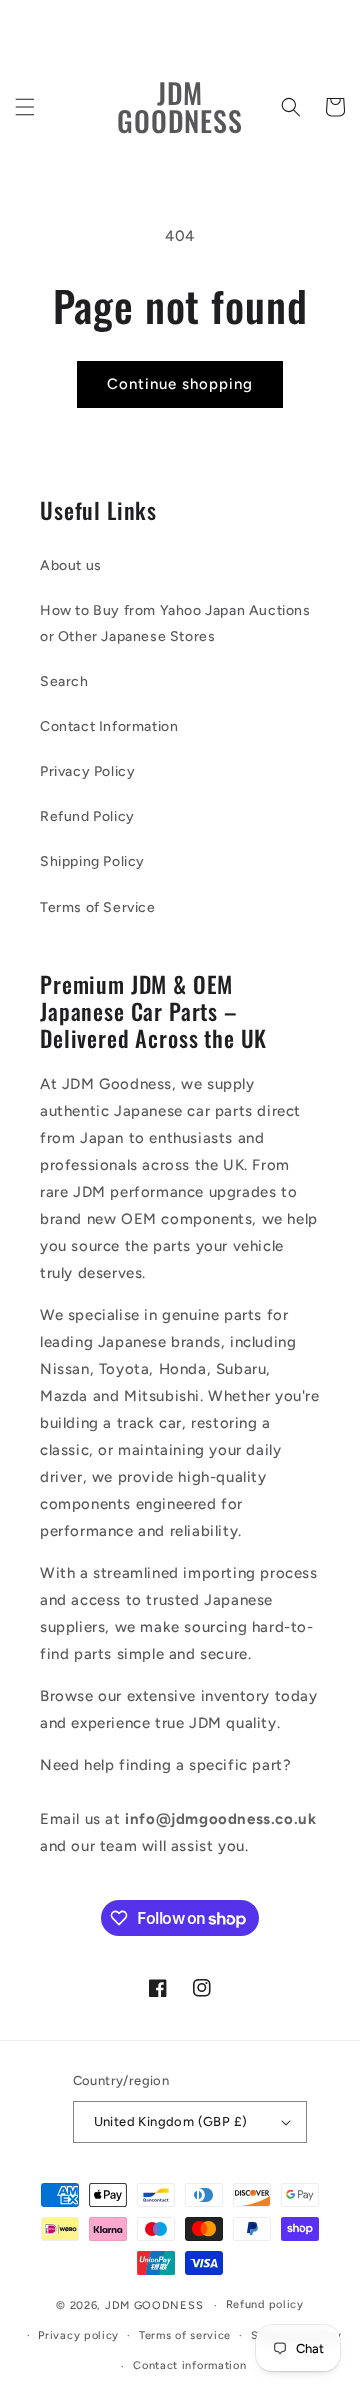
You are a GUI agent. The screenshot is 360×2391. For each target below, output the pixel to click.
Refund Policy (87, 816)
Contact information (189, 2365)
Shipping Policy (92, 861)
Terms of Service (98, 907)
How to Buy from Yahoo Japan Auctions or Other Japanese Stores (175, 623)
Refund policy (265, 2304)
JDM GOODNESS (154, 2305)
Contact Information (109, 726)
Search (64, 681)
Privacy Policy (87, 771)
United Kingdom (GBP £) (171, 2121)
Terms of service (185, 2335)
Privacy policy (78, 2335)
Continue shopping (180, 384)
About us (71, 565)
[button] (25, 107)
